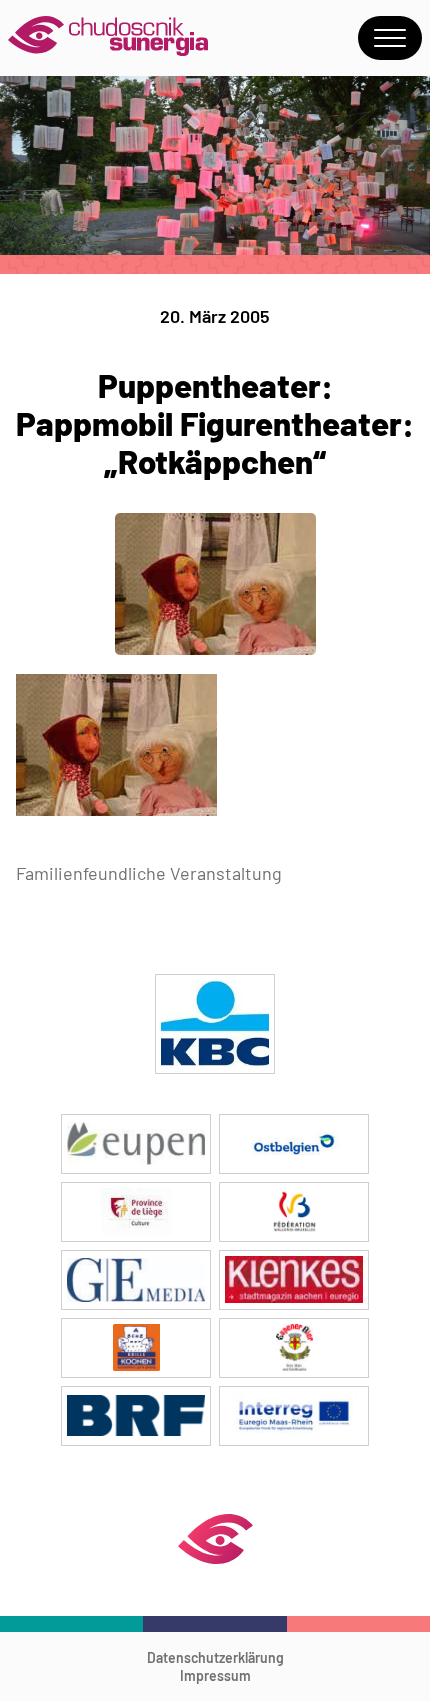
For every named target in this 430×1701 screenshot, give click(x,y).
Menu (390, 38)
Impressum (215, 1675)
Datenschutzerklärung (215, 1657)
